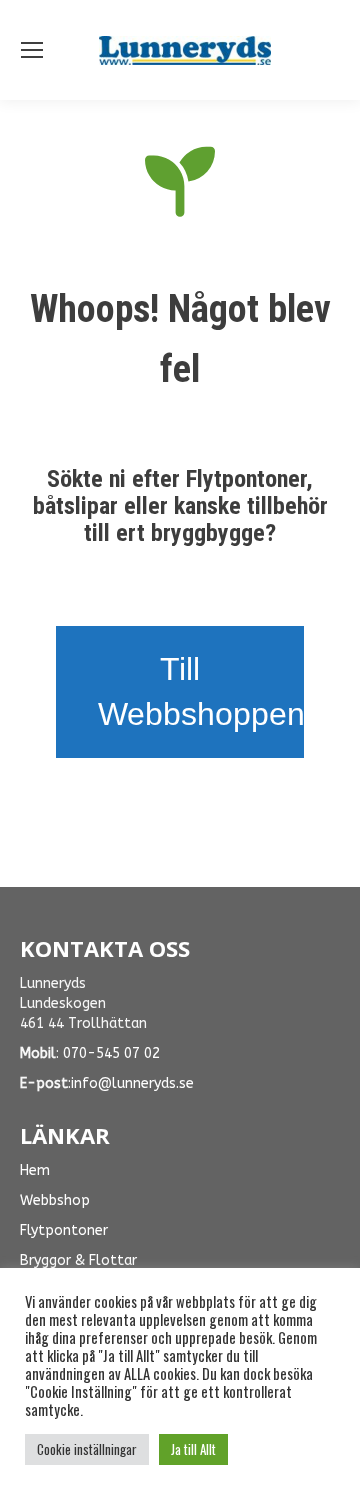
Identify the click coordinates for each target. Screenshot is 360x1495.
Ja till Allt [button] (193, 1449)
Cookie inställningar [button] (87, 1449)
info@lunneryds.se (132, 1083)
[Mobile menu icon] (32, 50)
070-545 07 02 (111, 1053)
